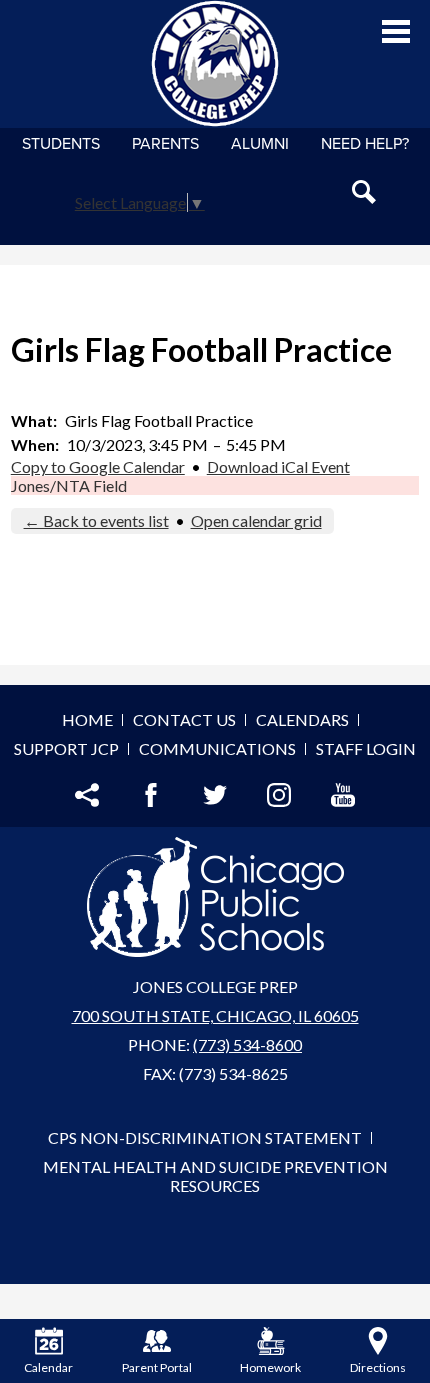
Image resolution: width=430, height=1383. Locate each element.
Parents (165, 144)
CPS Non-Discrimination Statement (205, 1137)
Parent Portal (157, 1367)
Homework (270, 1367)
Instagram (279, 795)
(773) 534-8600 (247, 1044)
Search (364, 192)
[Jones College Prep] (215, 64)
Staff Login (366, 748)
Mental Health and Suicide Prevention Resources (215, 1176)
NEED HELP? (365, 144)
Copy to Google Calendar (98, 466)
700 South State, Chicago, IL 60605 (215, 1015)
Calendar (48, 1367)
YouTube (343, 795)
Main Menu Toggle (396, 31)
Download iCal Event (278, 466)
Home (87, 719)
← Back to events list (96, 520)
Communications (217, 748)
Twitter (215, 795)
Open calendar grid (256, 520)
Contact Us (184, 719)
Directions (378, 1367)
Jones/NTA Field (69, 485)
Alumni (260, 144)
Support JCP (66, 748)
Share (87, 795)
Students (61, 144)
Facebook (151, 795)
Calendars (302, 719)
